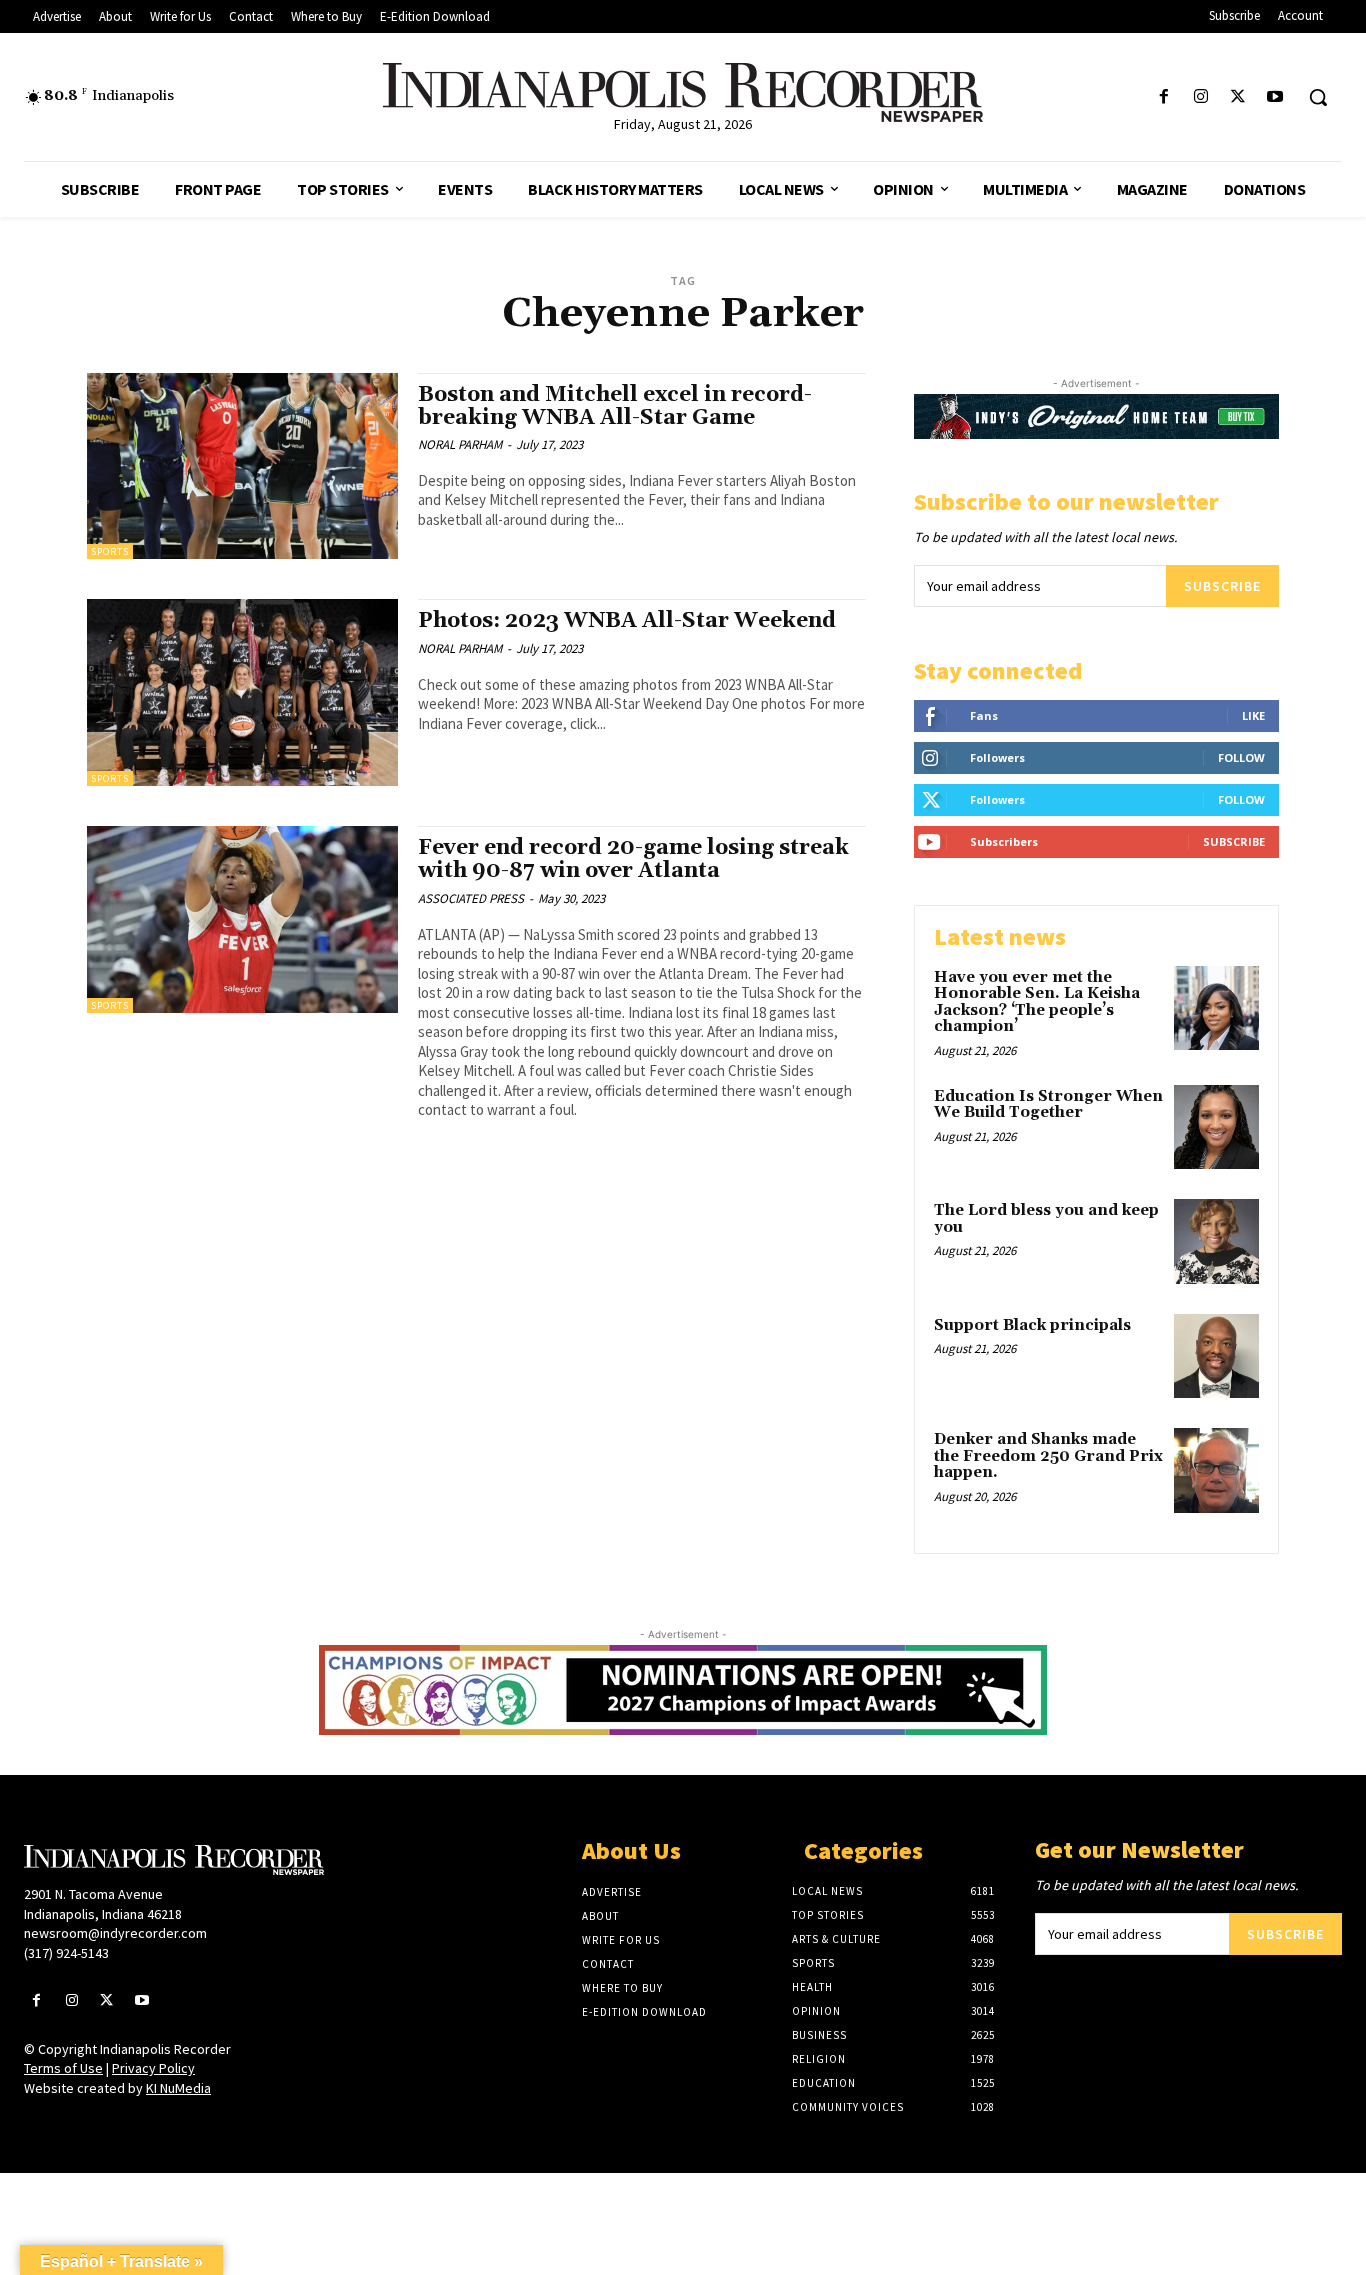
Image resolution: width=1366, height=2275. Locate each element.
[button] (1318, 97)
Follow (1241, 757)
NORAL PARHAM (460, 444)
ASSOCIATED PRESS (471, 898)
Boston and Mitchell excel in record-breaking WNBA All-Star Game (615, 406)
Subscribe (1222, 586)
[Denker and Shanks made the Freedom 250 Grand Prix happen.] (1216, 1470)
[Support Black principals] (1216, 1356)
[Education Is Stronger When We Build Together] (1216, 1127)
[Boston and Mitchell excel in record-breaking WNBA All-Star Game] (242, 466)
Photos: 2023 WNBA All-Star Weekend (627, 621)
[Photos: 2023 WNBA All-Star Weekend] (242, 692)
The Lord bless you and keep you (1046, 1219)
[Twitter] (1238, 97)
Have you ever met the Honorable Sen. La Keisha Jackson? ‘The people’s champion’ (1037, 1002)
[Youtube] (1275, 97)
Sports (110, 551)
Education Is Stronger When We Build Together (1048, 1105)
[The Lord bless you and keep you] (1216, 1241)
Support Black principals (1032, 1325)
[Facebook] (1163, 97)
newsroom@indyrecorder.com (115, 1933)
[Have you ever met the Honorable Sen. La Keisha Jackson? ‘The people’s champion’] (1216, 1008)
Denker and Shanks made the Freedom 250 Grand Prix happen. (1048, 1456)
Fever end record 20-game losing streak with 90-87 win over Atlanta (633, 859)
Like (1253, 715)
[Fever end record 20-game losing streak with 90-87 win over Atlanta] (242, 919)
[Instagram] (1200, 97)
